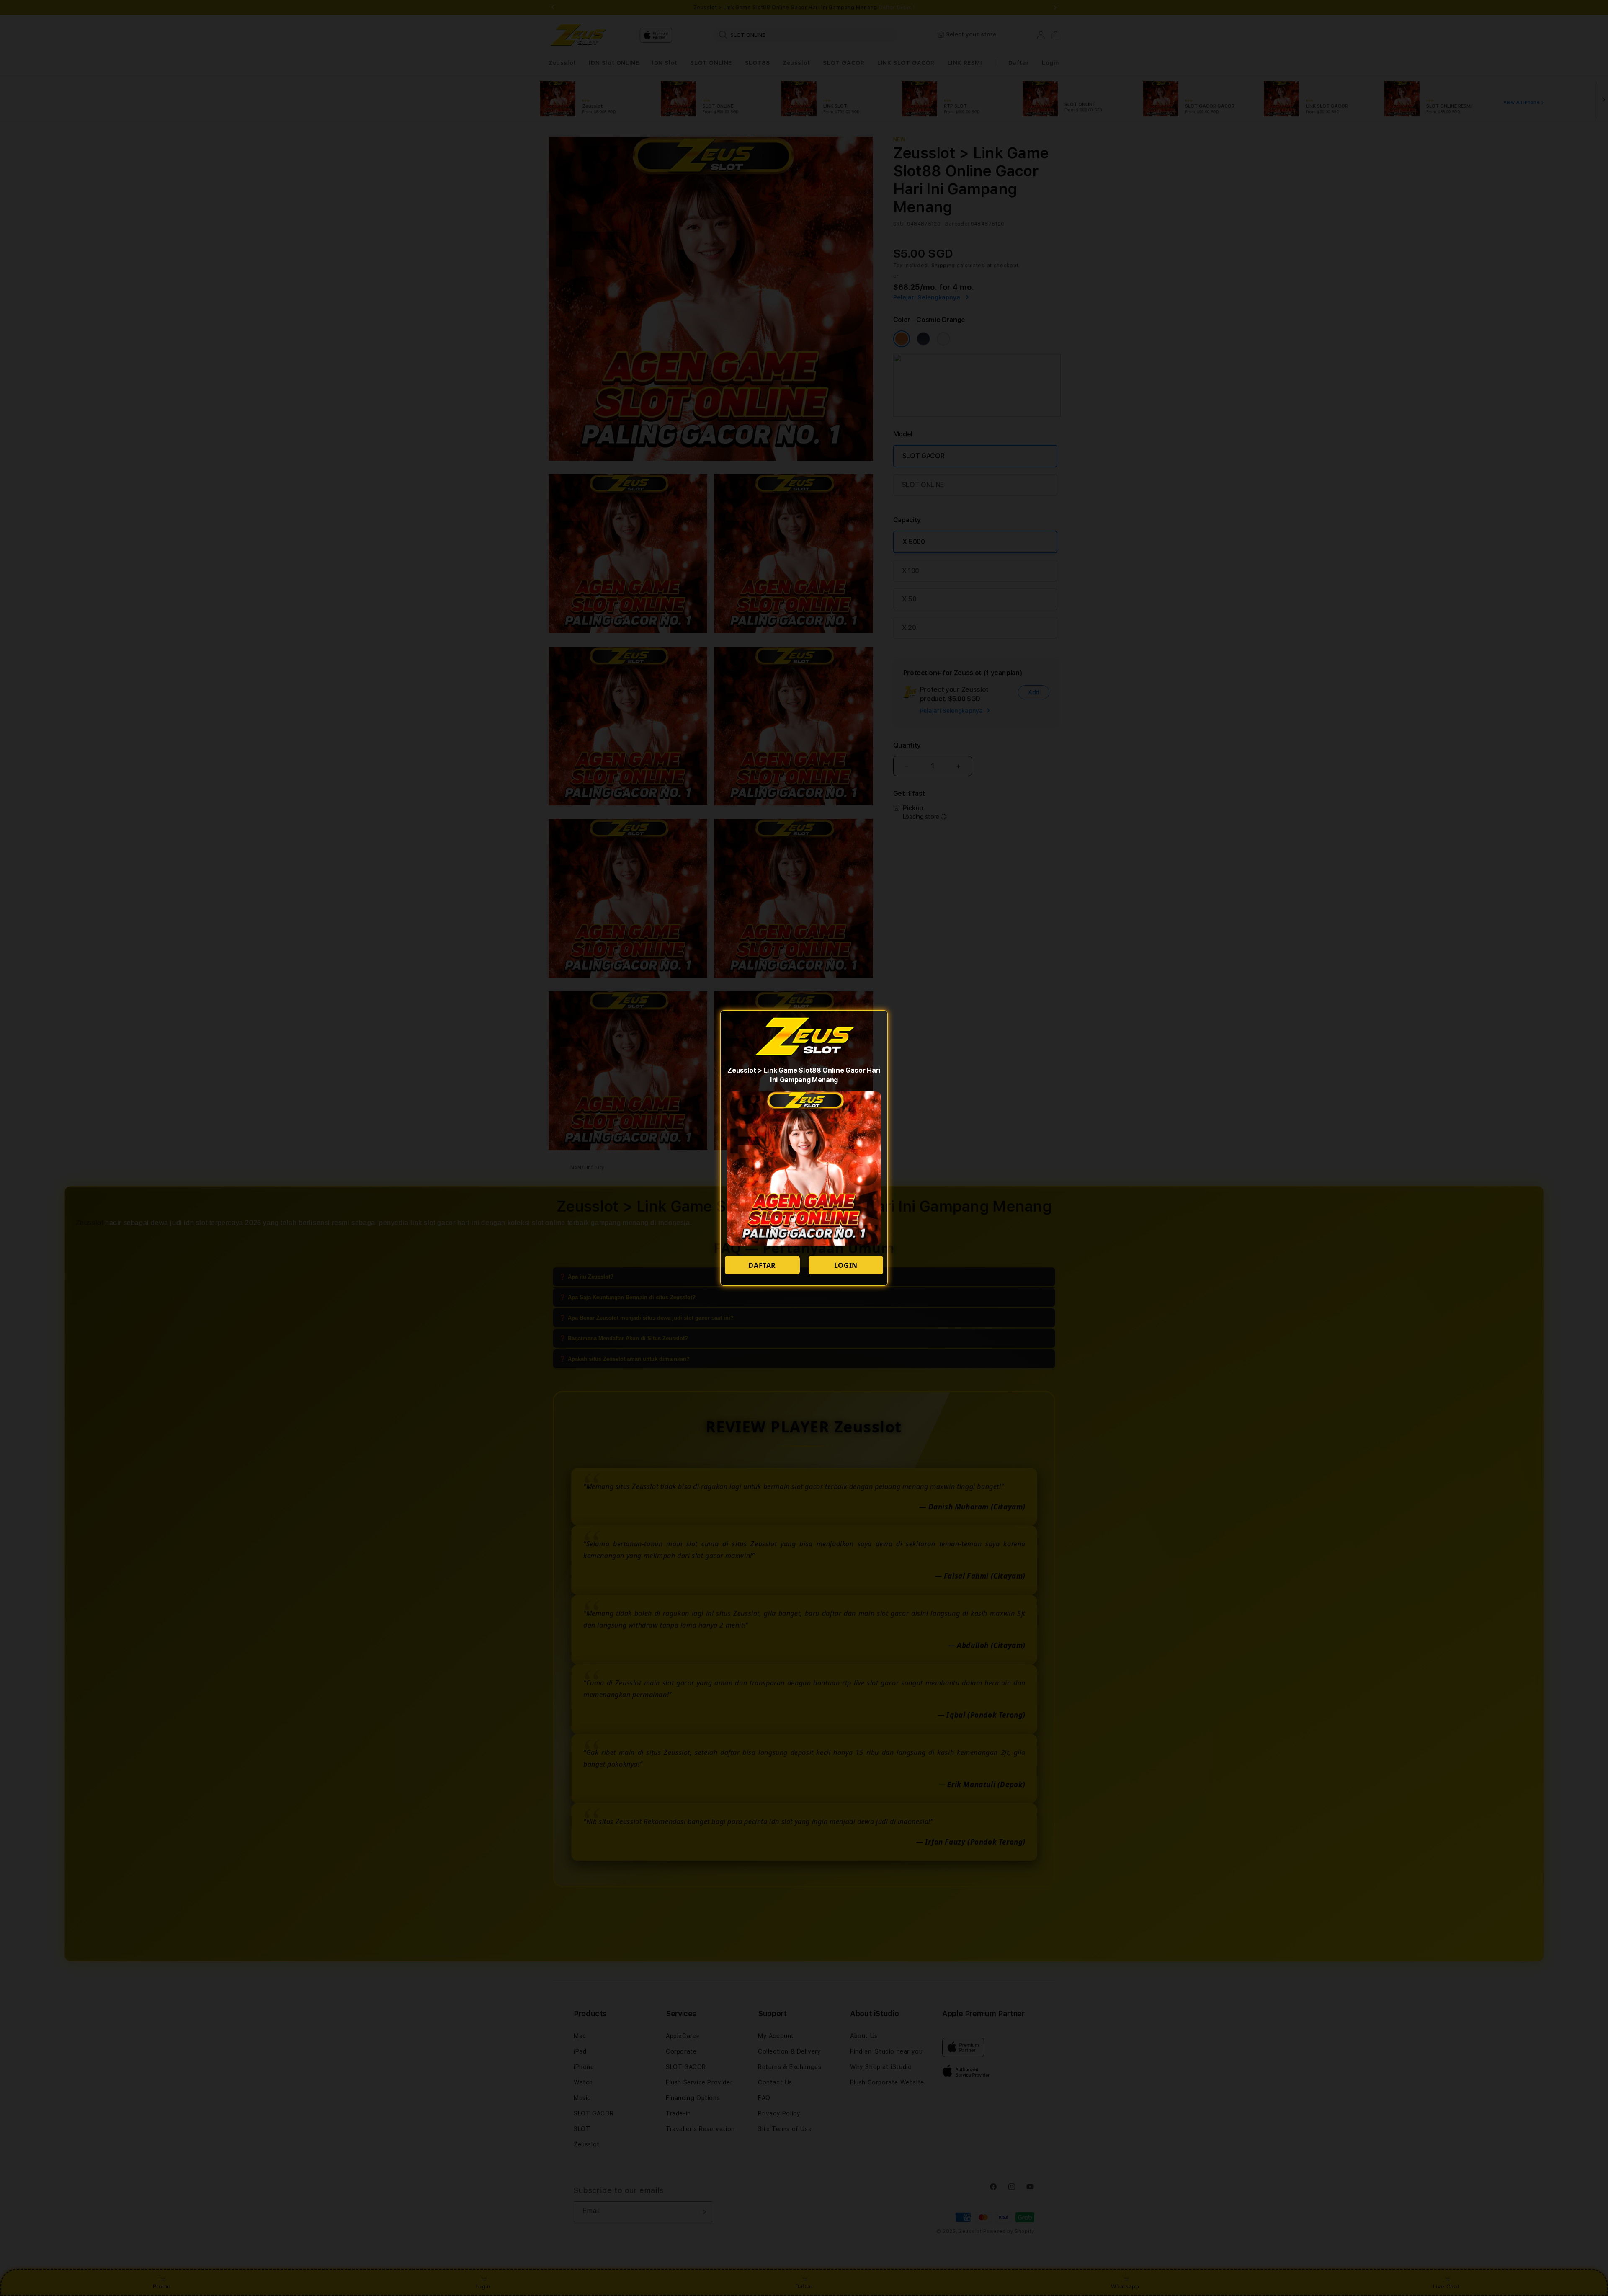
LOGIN (846, 1265)
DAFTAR (762, 1265)
